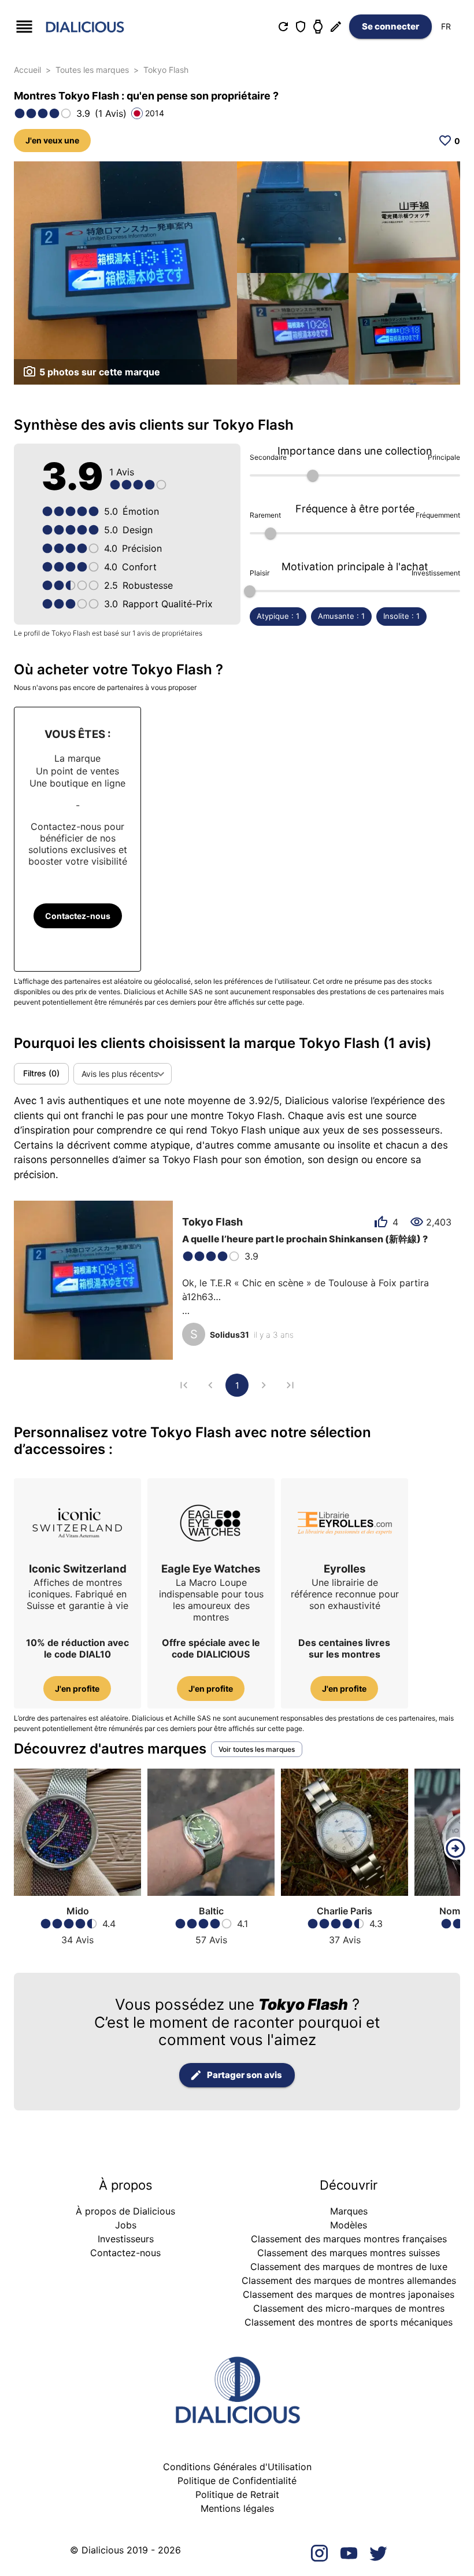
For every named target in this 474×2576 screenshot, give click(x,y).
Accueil (27, 70)
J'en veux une (52, 140)
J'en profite (77, 1689)
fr (446, 26)
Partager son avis (245, 2075)
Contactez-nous (78, 916)
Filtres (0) (41, 1073)
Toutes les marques (92, 70)
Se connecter (390, 26)
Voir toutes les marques (257, 1749)
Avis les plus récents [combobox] (120, 1074)
